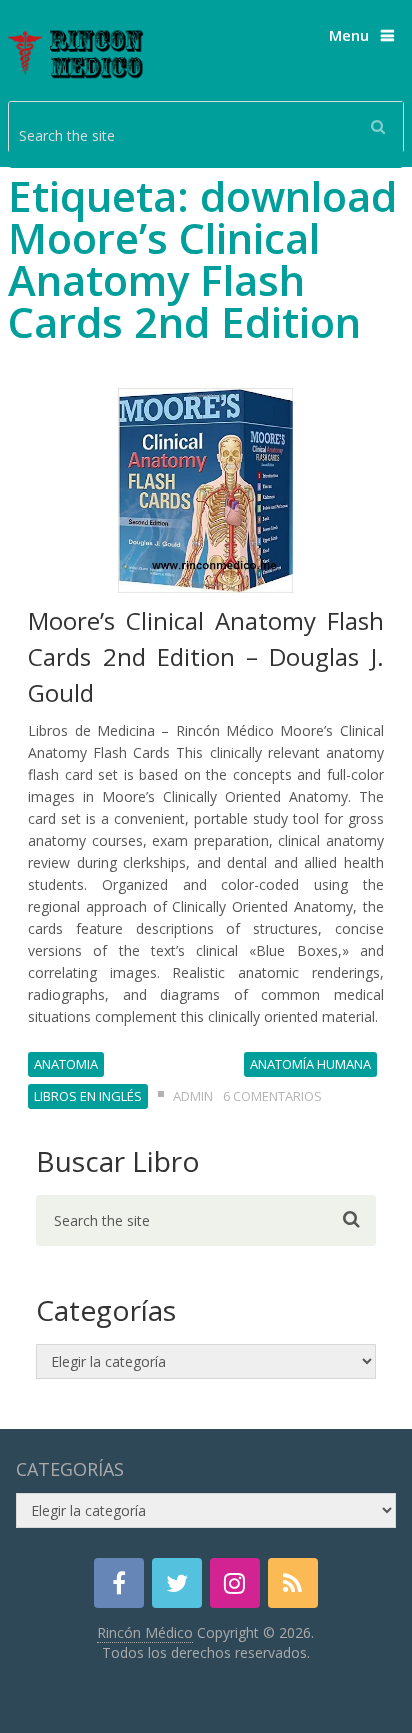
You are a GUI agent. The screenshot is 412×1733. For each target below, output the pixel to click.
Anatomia (66, 1064)
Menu (349, 35)
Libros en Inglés (88, 1096)
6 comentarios (272, 1096)
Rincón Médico (145, 1632)
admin (193, 1096)
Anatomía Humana (310, 1064)
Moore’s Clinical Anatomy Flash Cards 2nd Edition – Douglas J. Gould (206, 656)
